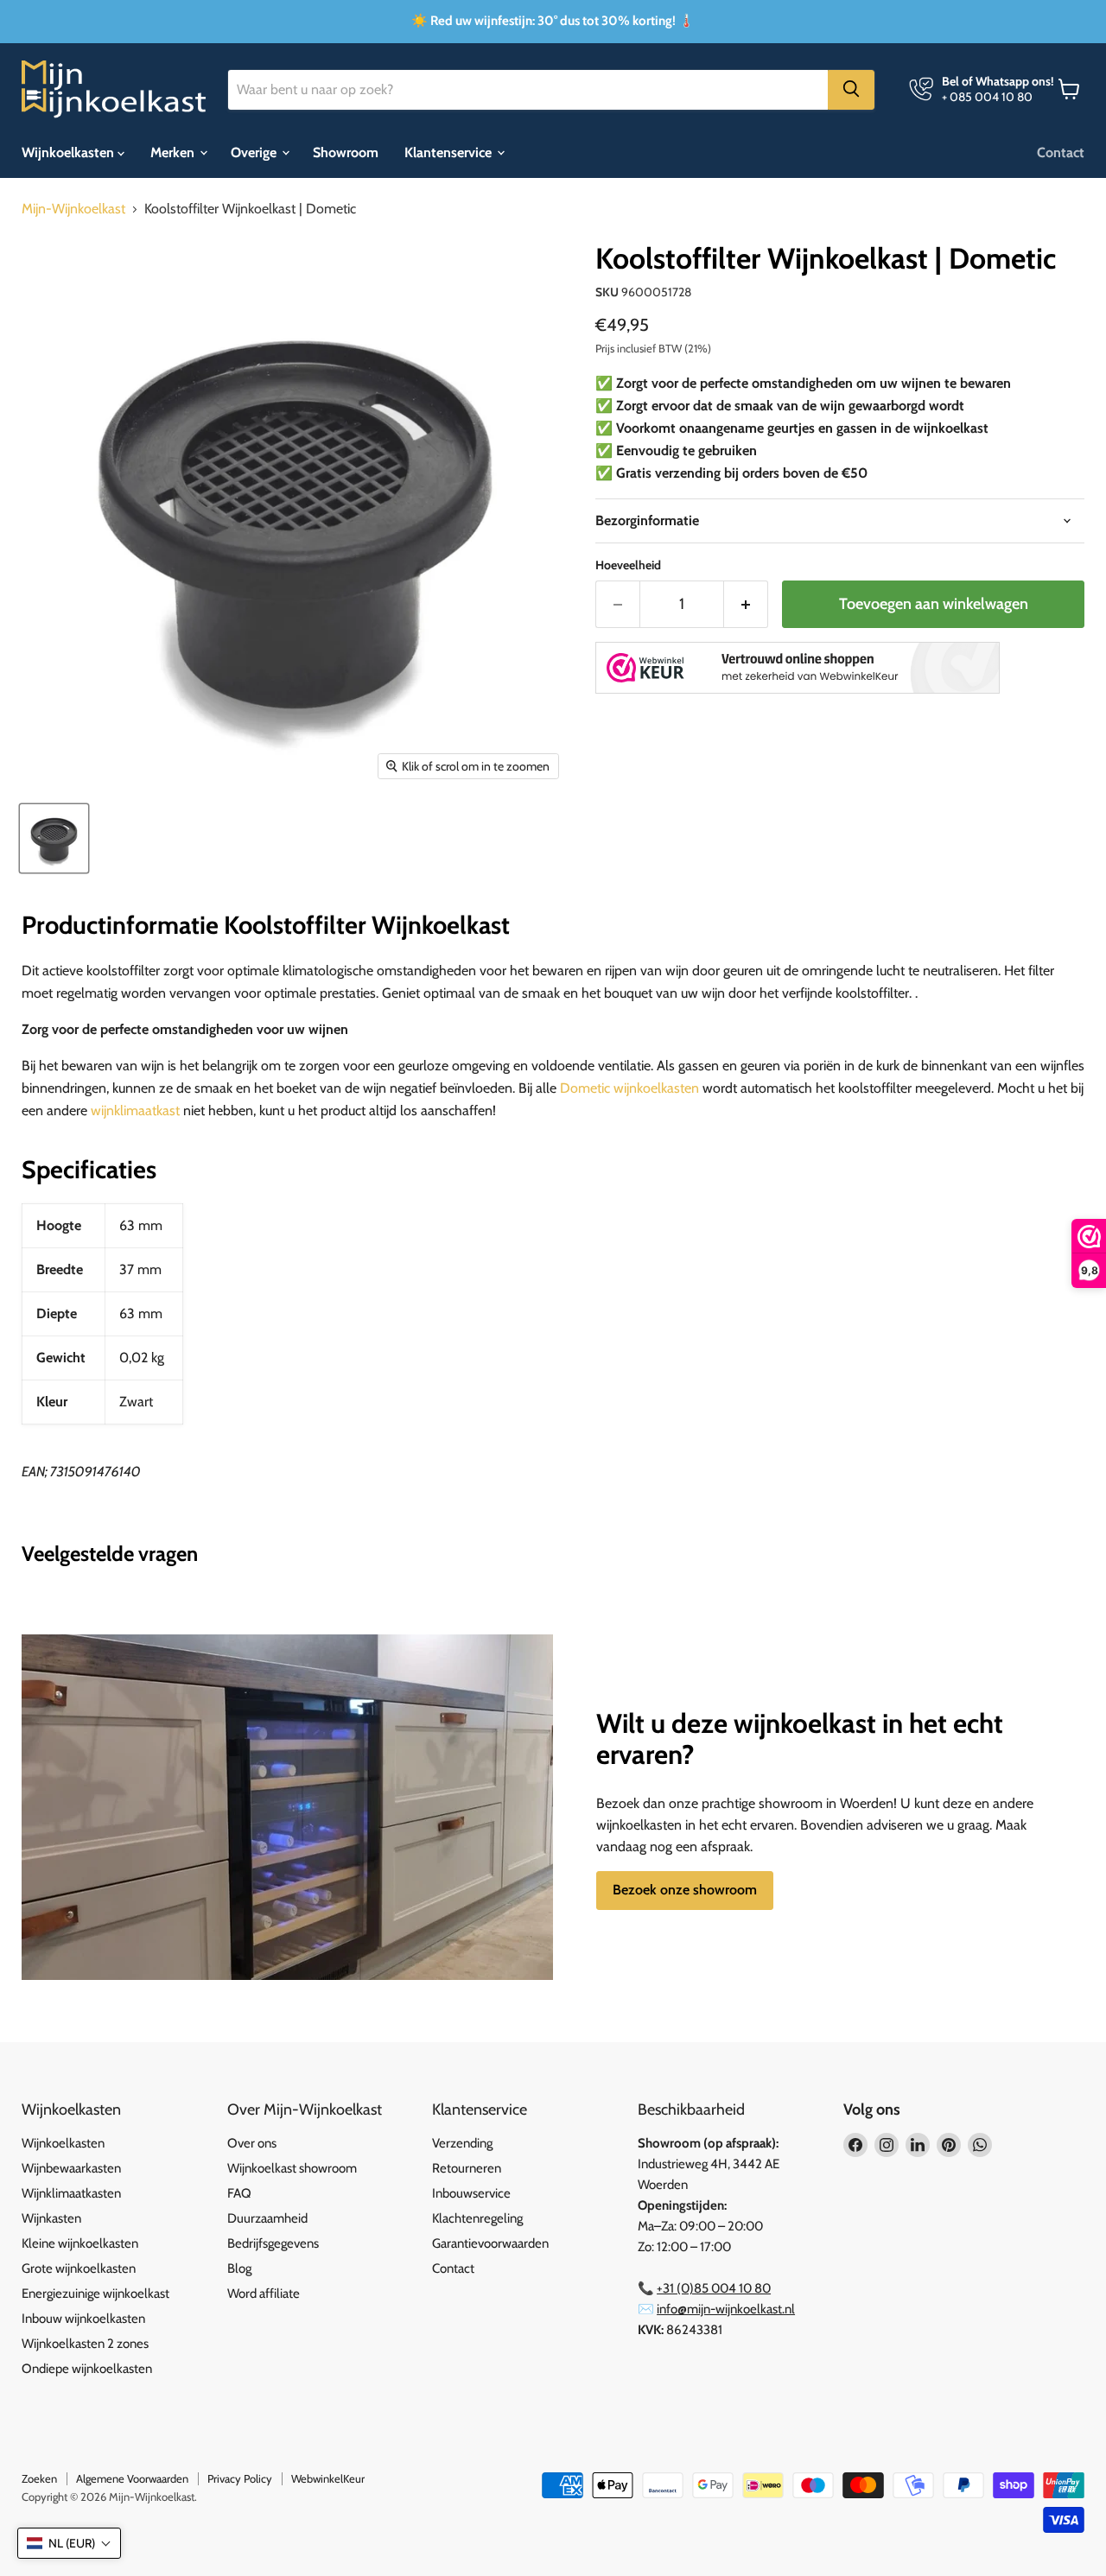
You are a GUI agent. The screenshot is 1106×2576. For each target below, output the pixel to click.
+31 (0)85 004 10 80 (714, 2288)
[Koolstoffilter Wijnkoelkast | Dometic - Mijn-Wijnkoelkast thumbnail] (54, 838)
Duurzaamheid (267, 2218)
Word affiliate (264, 2294)
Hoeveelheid (628, 565)
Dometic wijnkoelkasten (629, 1088)
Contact (1061, 152)
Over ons (252, 2143)
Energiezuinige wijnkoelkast (95, 2294)
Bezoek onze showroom (685, 1890)
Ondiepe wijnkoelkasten (87, 2369)
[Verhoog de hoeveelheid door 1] (746, 604)
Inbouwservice (471, 2193)
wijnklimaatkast (135, 1110)
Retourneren (467, 2168)
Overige (255, 152)
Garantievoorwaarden (490, 2243)
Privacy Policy (240, 2478)
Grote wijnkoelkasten (79, 2268)
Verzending (462, 2143)
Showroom (346, 152)
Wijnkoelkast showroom (292, 2168)
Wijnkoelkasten (70, 152)
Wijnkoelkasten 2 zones (85, 2344)
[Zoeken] (851, 89)
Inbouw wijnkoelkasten (83, 2319)
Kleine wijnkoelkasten (80, 2243)
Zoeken (39, 2478)
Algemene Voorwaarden (132, 2478)
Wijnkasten (51, 2218)
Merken (174, 152)
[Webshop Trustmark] (798, 669)
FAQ (239, 2193)
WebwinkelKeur (328, 2478)
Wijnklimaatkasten (71, 2193)
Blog (239, 2268)
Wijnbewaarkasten (71, 2168)
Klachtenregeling (477, 2218)
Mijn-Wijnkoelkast (73, 209)
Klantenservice (450, 152)
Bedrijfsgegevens (273, 2243)
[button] (69, 2543)
